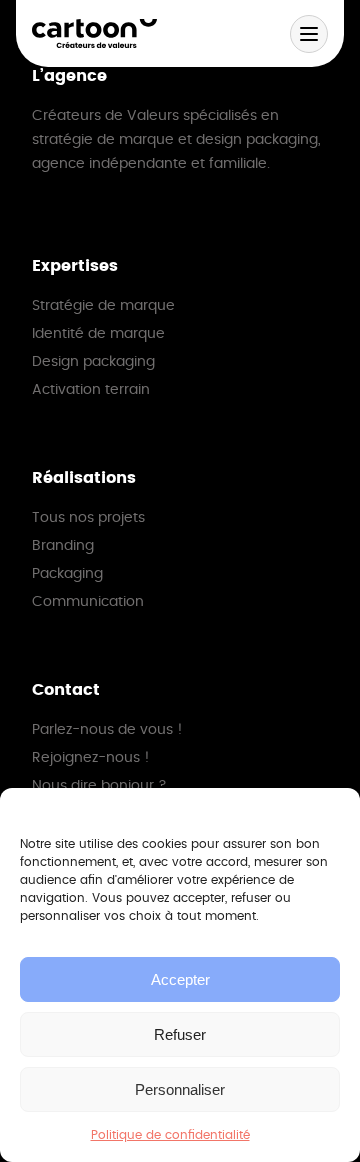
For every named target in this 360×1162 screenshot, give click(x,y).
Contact (66, 690)
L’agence (69, 76)
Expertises (75, 266)
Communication (88, 602)
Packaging (67, 574)
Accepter (180, 979)
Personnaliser (180, 1089)
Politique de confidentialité (170, 1135)
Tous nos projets (88, 518)
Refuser (180, 1034)
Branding (63, 546)
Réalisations (84, 478)
